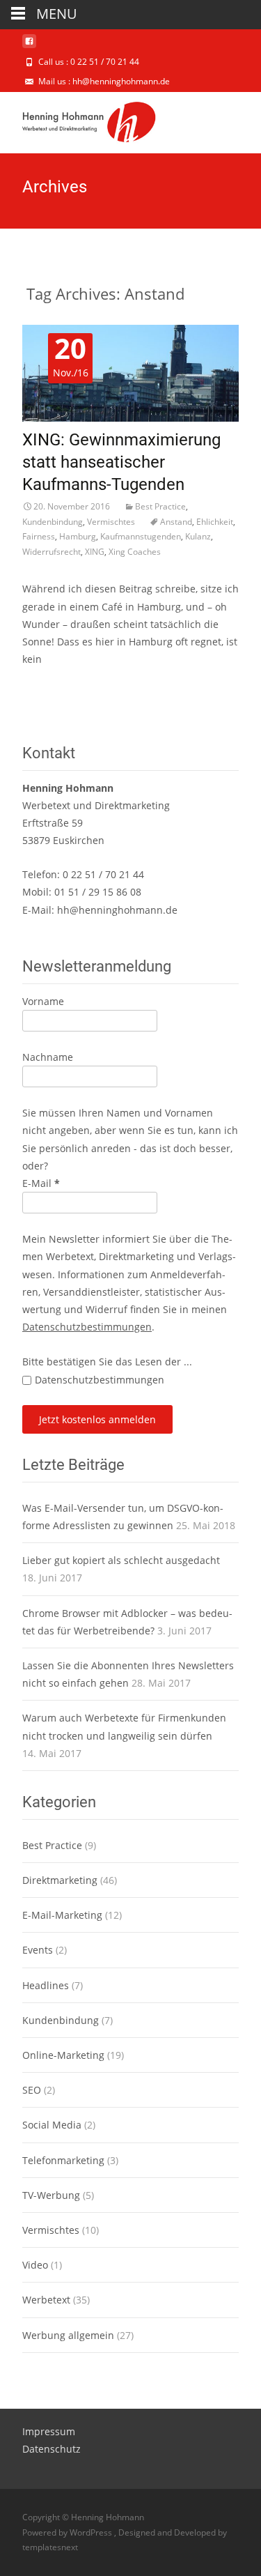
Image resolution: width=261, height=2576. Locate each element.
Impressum (49, 2431)
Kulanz (198, 536)
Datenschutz (52, 2449)
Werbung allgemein (68, 2335)
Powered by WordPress (68, 2532)
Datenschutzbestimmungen (87, 1327)
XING (95, 552)
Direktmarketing (60, 1880)
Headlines (46, 1985)
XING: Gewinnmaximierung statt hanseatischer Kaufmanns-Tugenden (121, 462)
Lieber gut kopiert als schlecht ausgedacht (121, 1560)
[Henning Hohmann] (78, 120)
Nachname (48, 1057)
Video (35, 2265)
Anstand (176, 522)
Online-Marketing (63, 2055)
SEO (32, 2090)
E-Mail (41, 1183)
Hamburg (78, 536)
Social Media (52, 2125)
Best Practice (160, 506)
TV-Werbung (51, 2195)
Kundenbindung (53, 522)
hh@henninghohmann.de (117, 910)
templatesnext (50, 2547)
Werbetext (46, 2300)
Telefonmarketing (63, 2160)
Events (38, 1950)
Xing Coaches (135, 552)
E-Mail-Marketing (62, 1915)
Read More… (52, 685)
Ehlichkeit (215, 522)
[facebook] (29, 46)
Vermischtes (111, 522)
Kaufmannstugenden (141, 536)
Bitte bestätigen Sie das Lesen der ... (107, 1362)
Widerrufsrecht (52, 552)
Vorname (43, 1001)
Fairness (39, 536)
